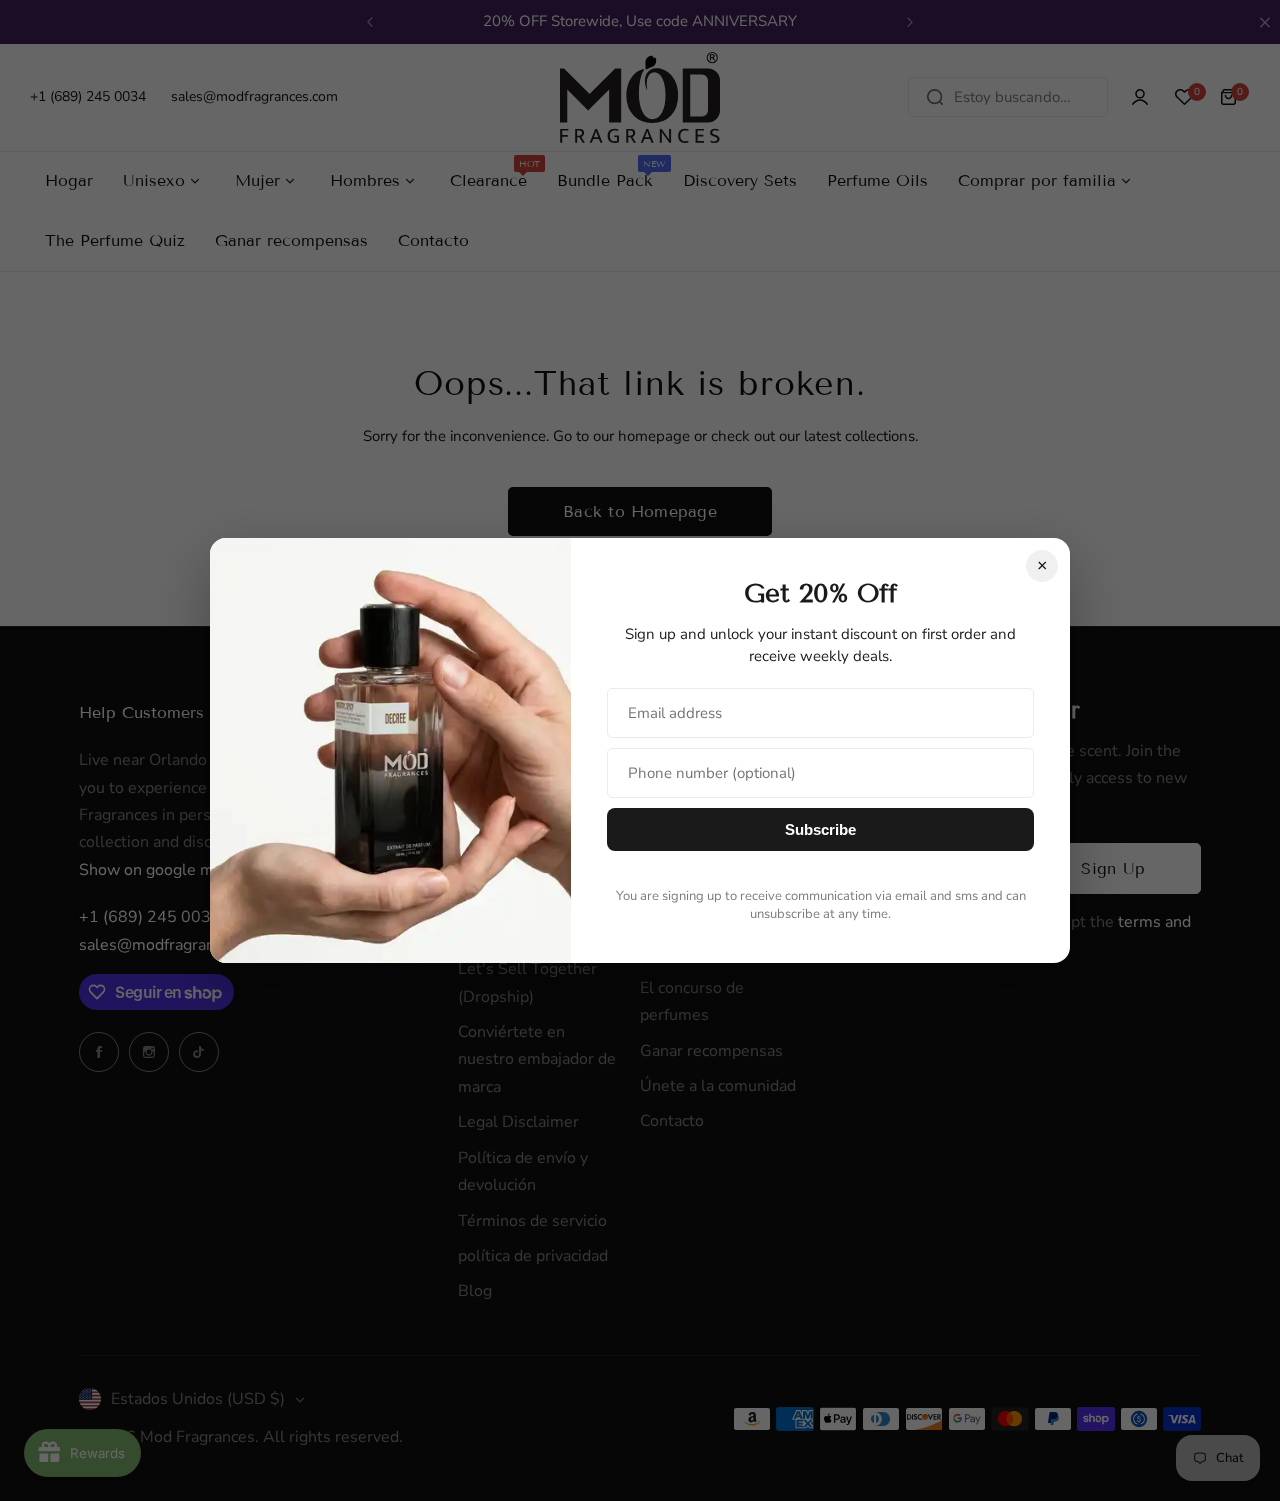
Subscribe (820, 829)
